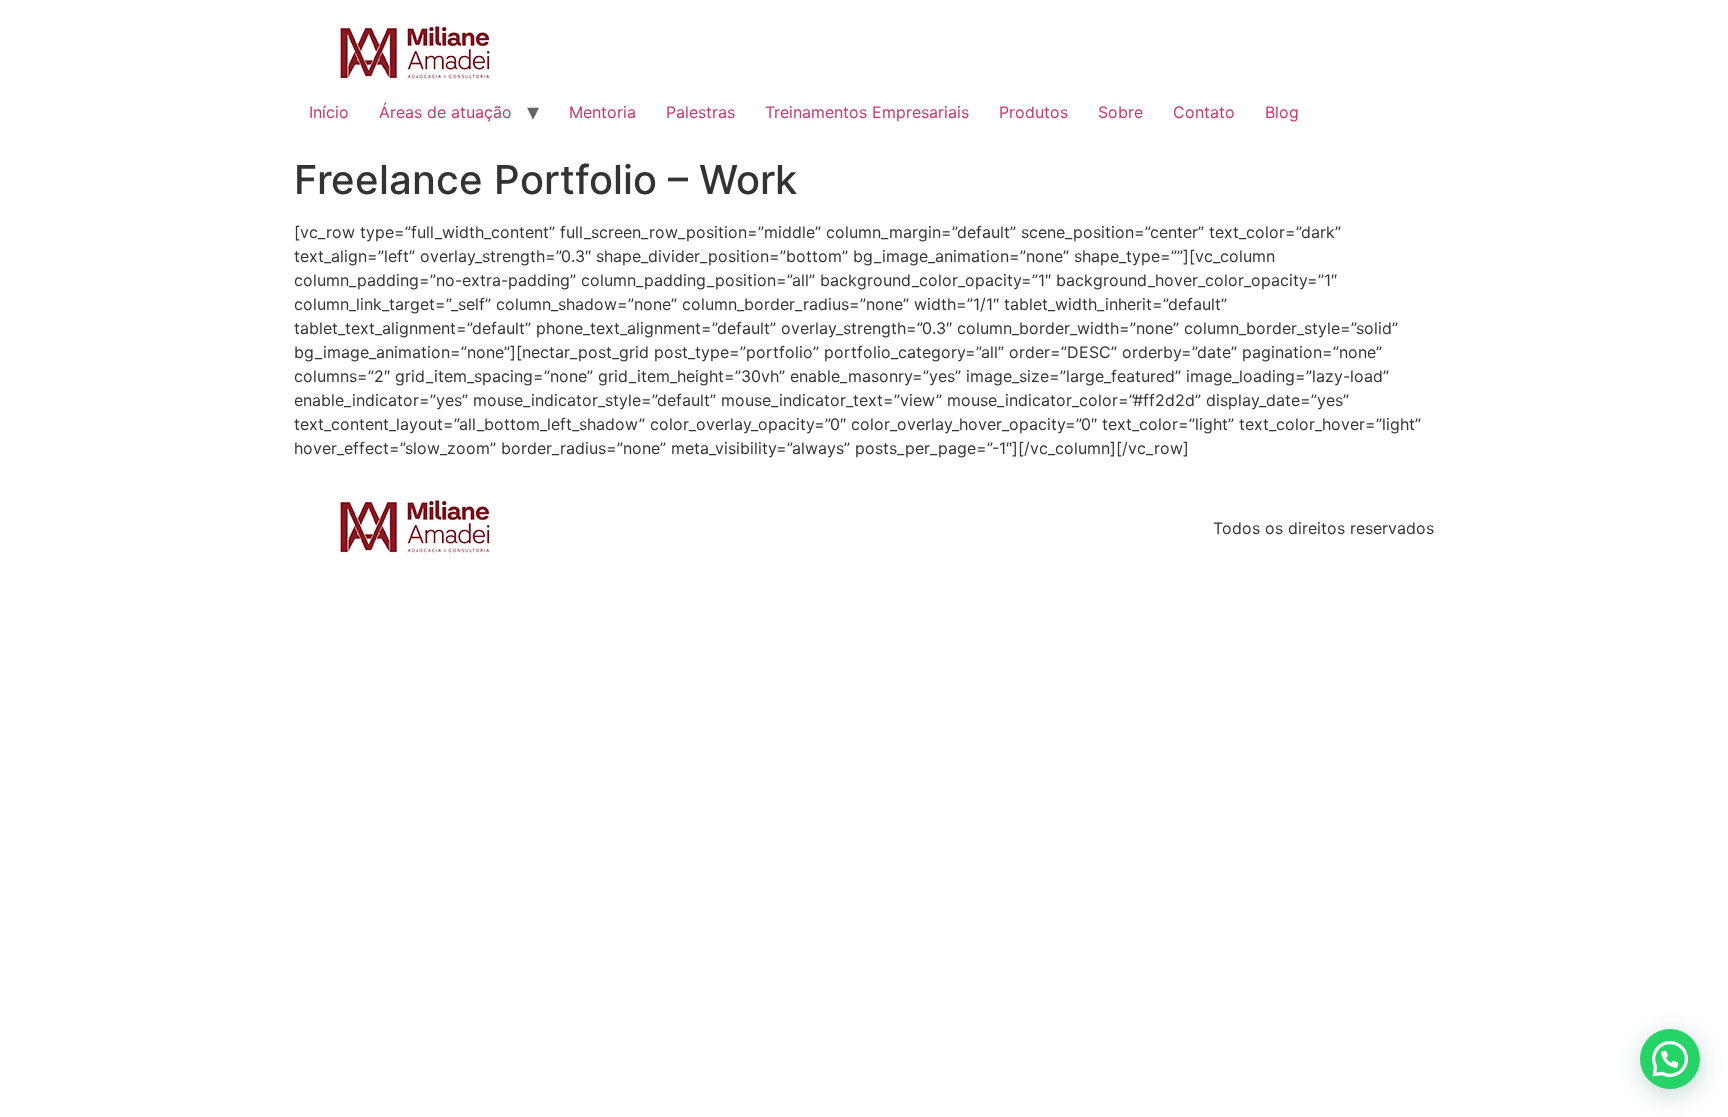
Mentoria (602, 112)
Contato (1204, 112)
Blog (1282, 112)
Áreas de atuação (445, 112)
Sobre (1120, 112)
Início (329, 112)
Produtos (1033, 112)
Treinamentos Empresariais (867, 112)
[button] (1670, 1059)
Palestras (700, 112)
